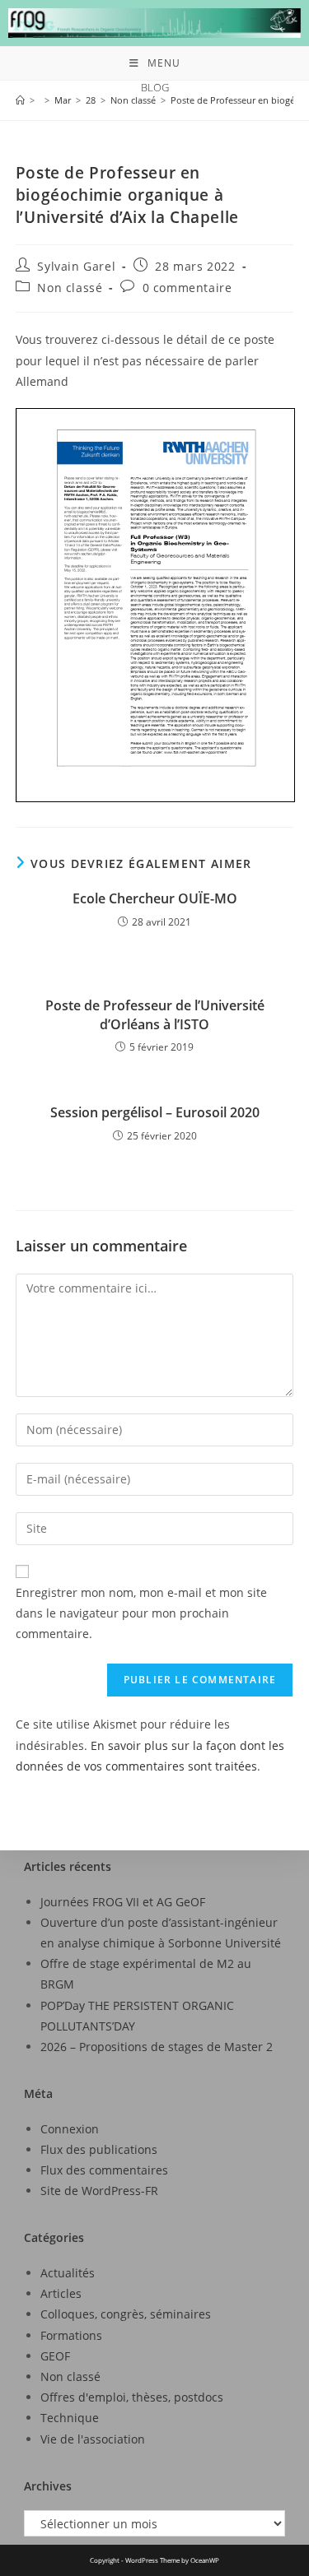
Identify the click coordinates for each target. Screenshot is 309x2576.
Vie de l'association (93, 2439)
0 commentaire (187, 288)
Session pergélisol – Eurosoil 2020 (155, 1112)
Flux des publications (99, 2149)
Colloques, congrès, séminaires (126, 2314)
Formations (71, 2335)
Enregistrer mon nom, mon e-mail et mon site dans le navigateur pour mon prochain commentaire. (141, 1613)
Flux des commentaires (104, 2170)
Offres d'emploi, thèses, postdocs (132, 2397)
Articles (61, 2293)
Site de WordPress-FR (99, 2191)
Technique (70, 2418)
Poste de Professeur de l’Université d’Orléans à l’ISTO (155, 1014)
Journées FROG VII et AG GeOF (123, 1902)
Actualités (68, 2273)
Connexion (70, 2129)
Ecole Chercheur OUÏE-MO (155, 898)
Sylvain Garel (76, 266)
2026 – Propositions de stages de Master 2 (157, 2047)
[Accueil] (20, 100)
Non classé (70, 288)
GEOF (55, 2356)
